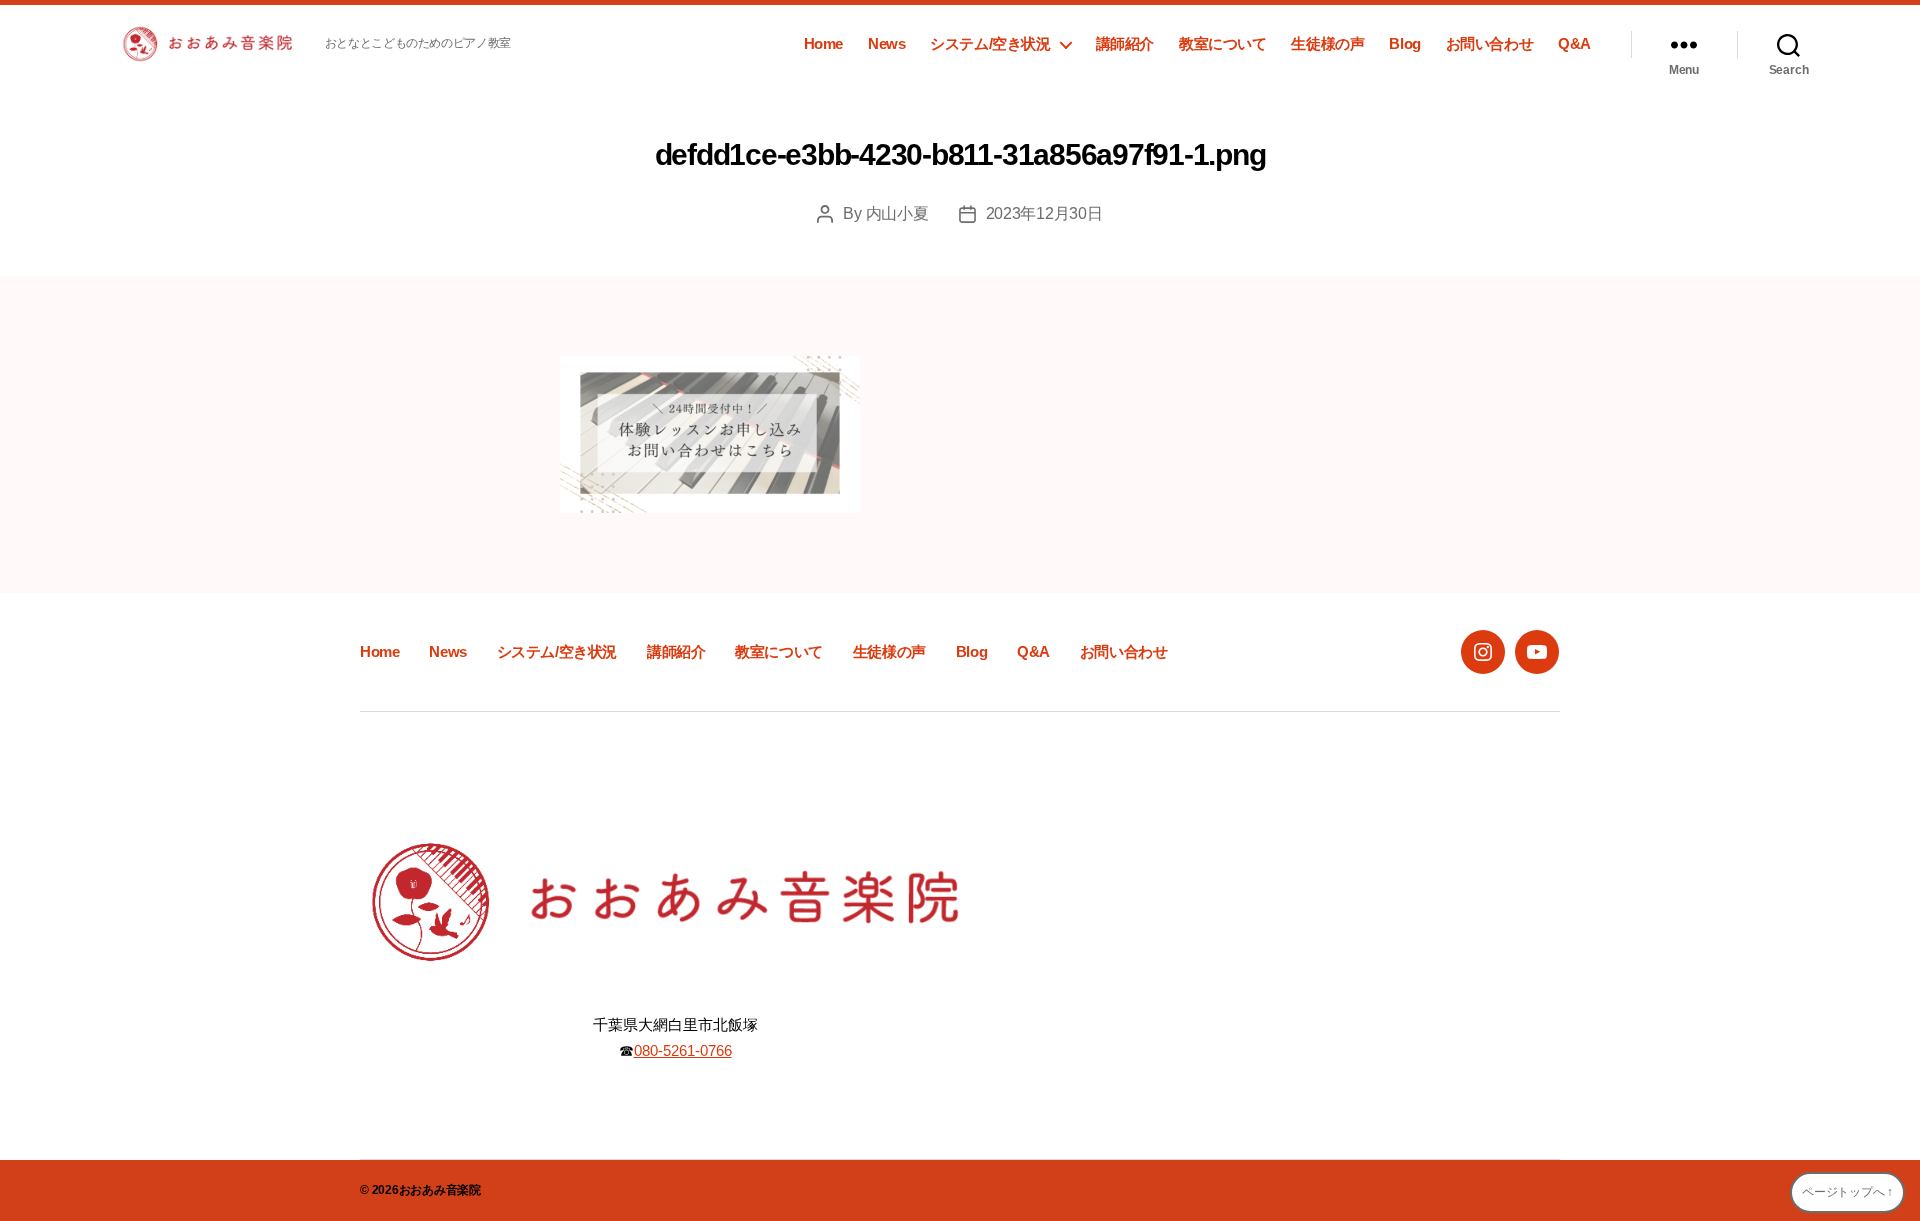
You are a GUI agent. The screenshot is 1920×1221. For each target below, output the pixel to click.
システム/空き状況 (990, 43)
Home (823, 43)
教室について (1223, 43)
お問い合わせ (1490, 43)
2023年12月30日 (1044, 213)
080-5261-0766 (683, 1050)
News (886, 43)
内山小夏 (897, 213)
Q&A (1574, 43)
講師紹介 (1125, 43)
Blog (1404, 43)
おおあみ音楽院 (440, 1190)
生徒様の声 (1327, 43)
